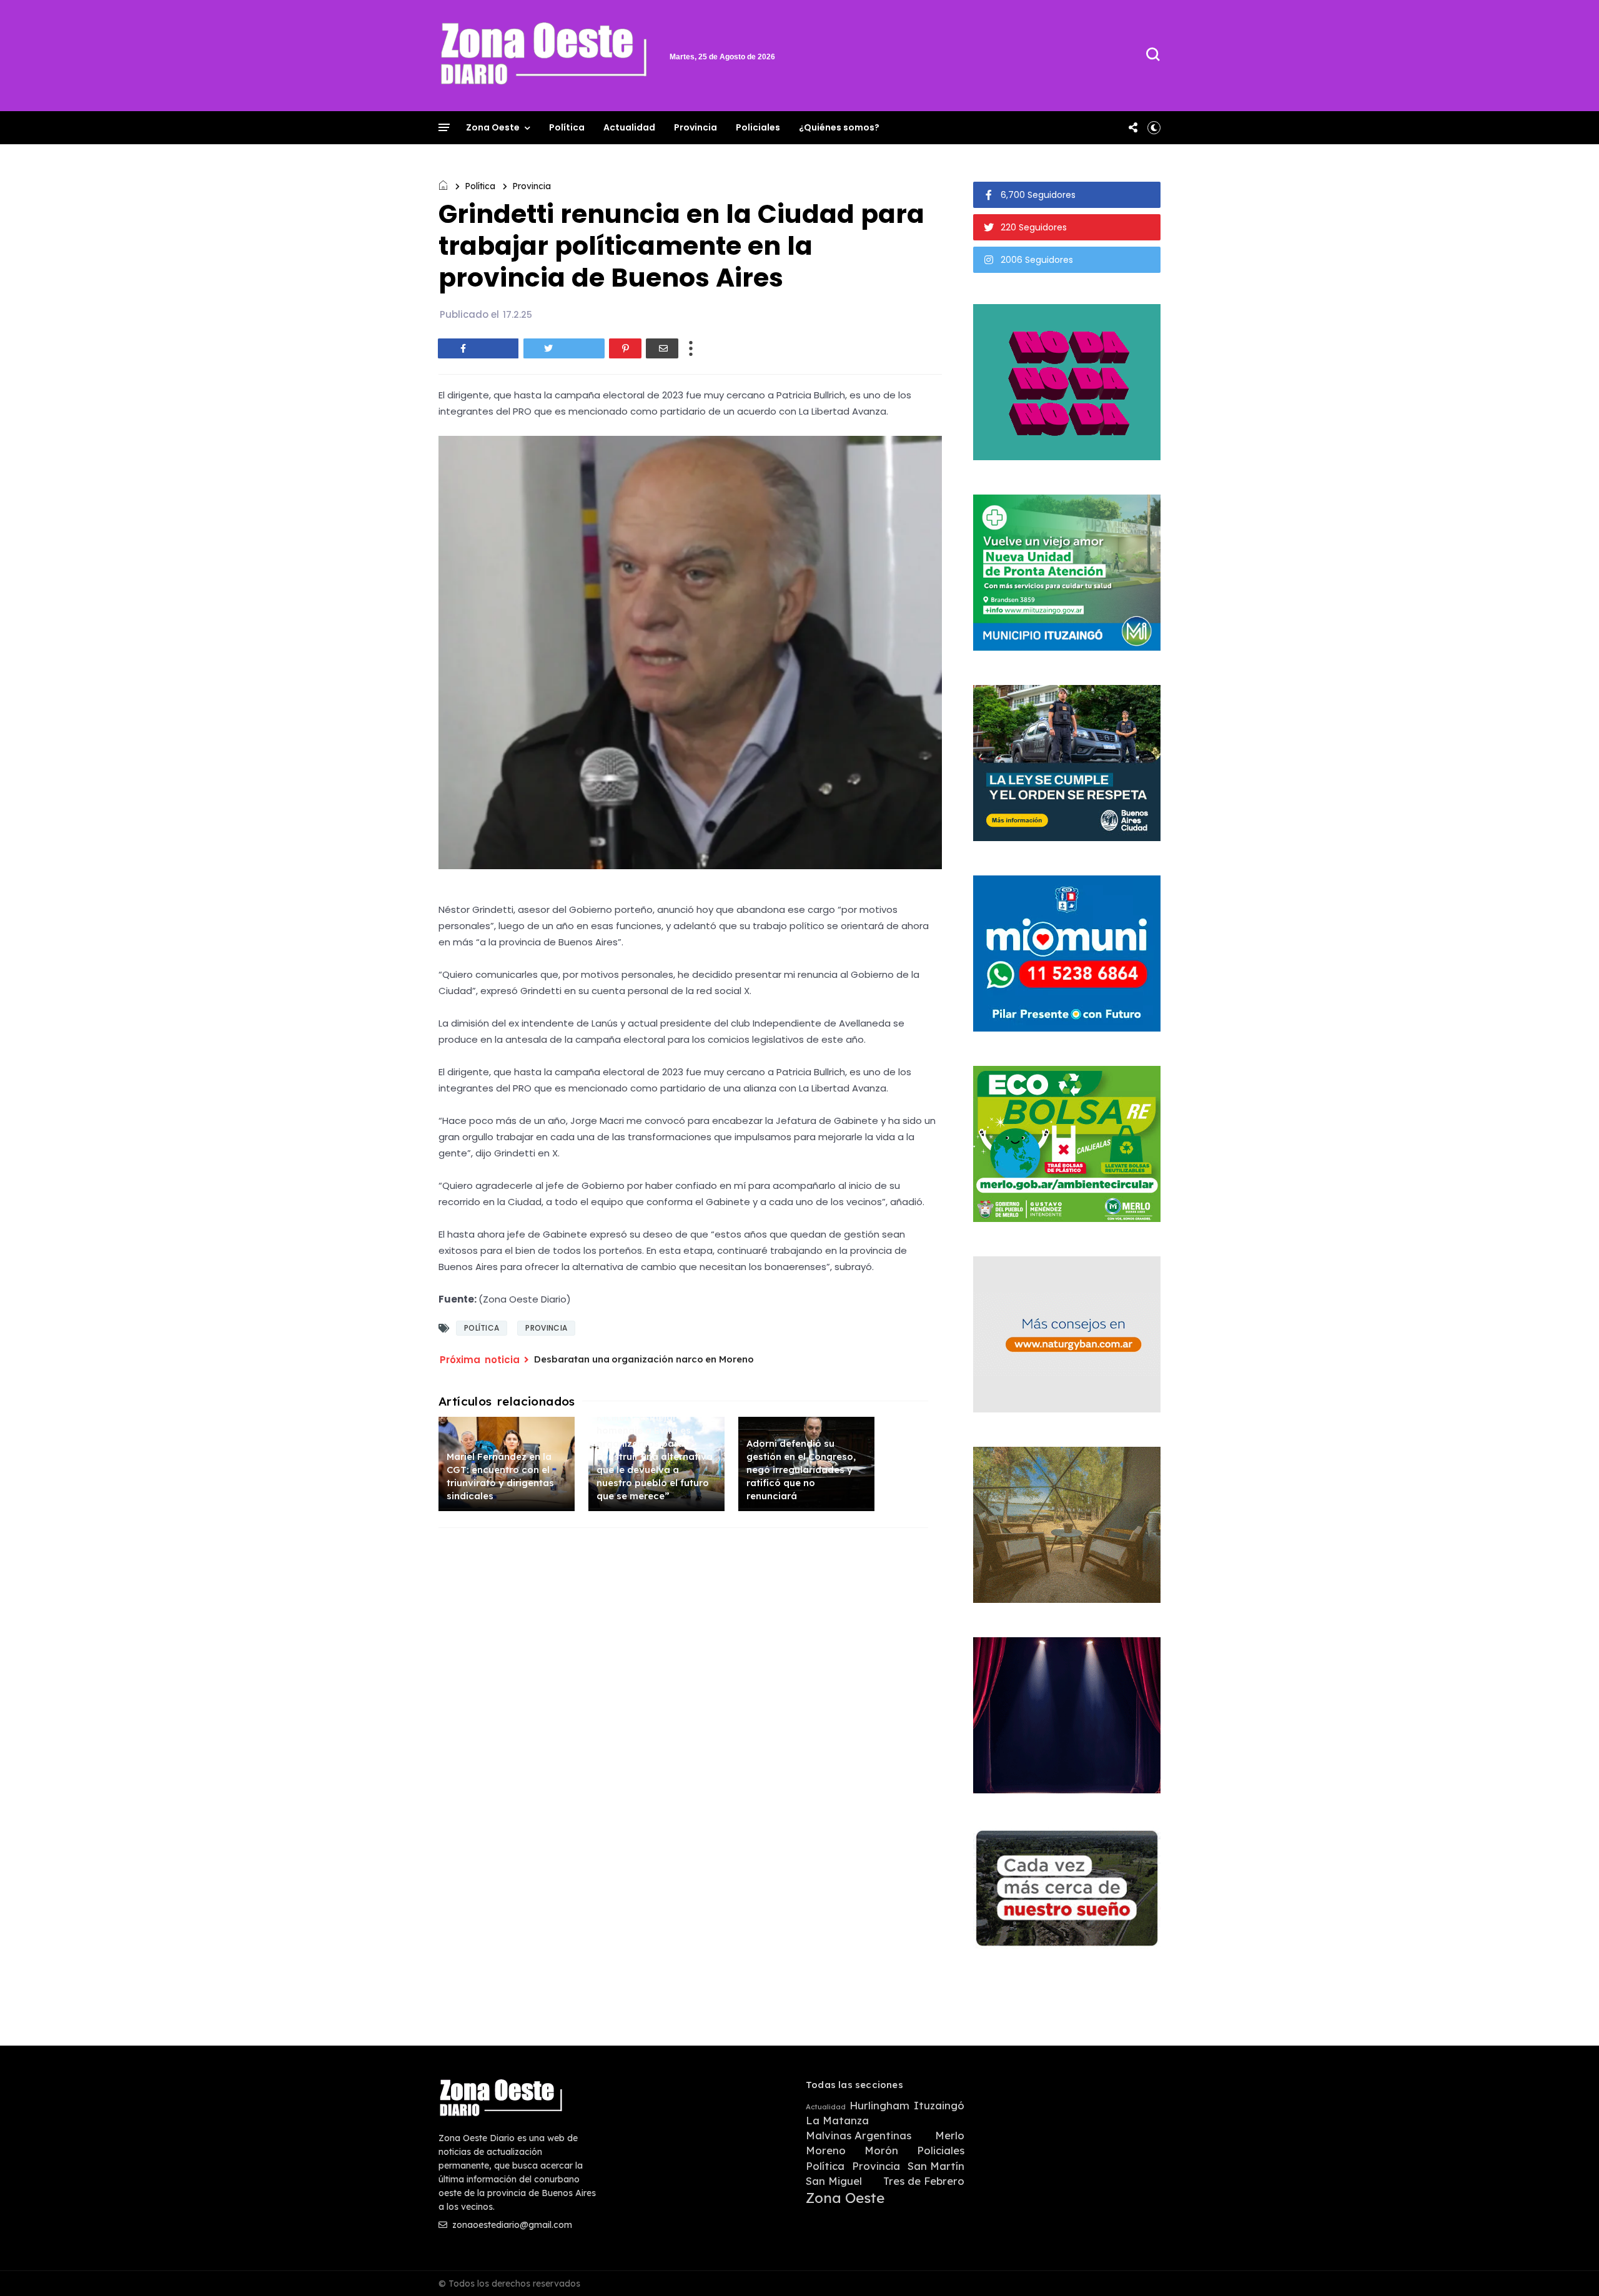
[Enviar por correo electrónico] (662, 348)
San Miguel (834, 2181)
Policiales (758, 127)
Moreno (826, 2151)
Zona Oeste (493, 127)
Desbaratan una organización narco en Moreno (644, 1359)
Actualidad (629, 127)
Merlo (950, 2136)
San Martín (936, 2166)
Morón (881, 2151)
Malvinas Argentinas (859, 2136)
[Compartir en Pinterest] (625, 348)
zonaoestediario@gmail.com (511, 2225)
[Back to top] (1568, 2266)
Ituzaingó (939, 2106)
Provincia (696, 127)
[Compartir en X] (564, 348)
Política (567, 127)
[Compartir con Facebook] (478, 348)
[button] (1154, 127)
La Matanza (837, 2121)
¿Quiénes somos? (839, 127)
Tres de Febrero (924, 2181)
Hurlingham (879, 2106)
